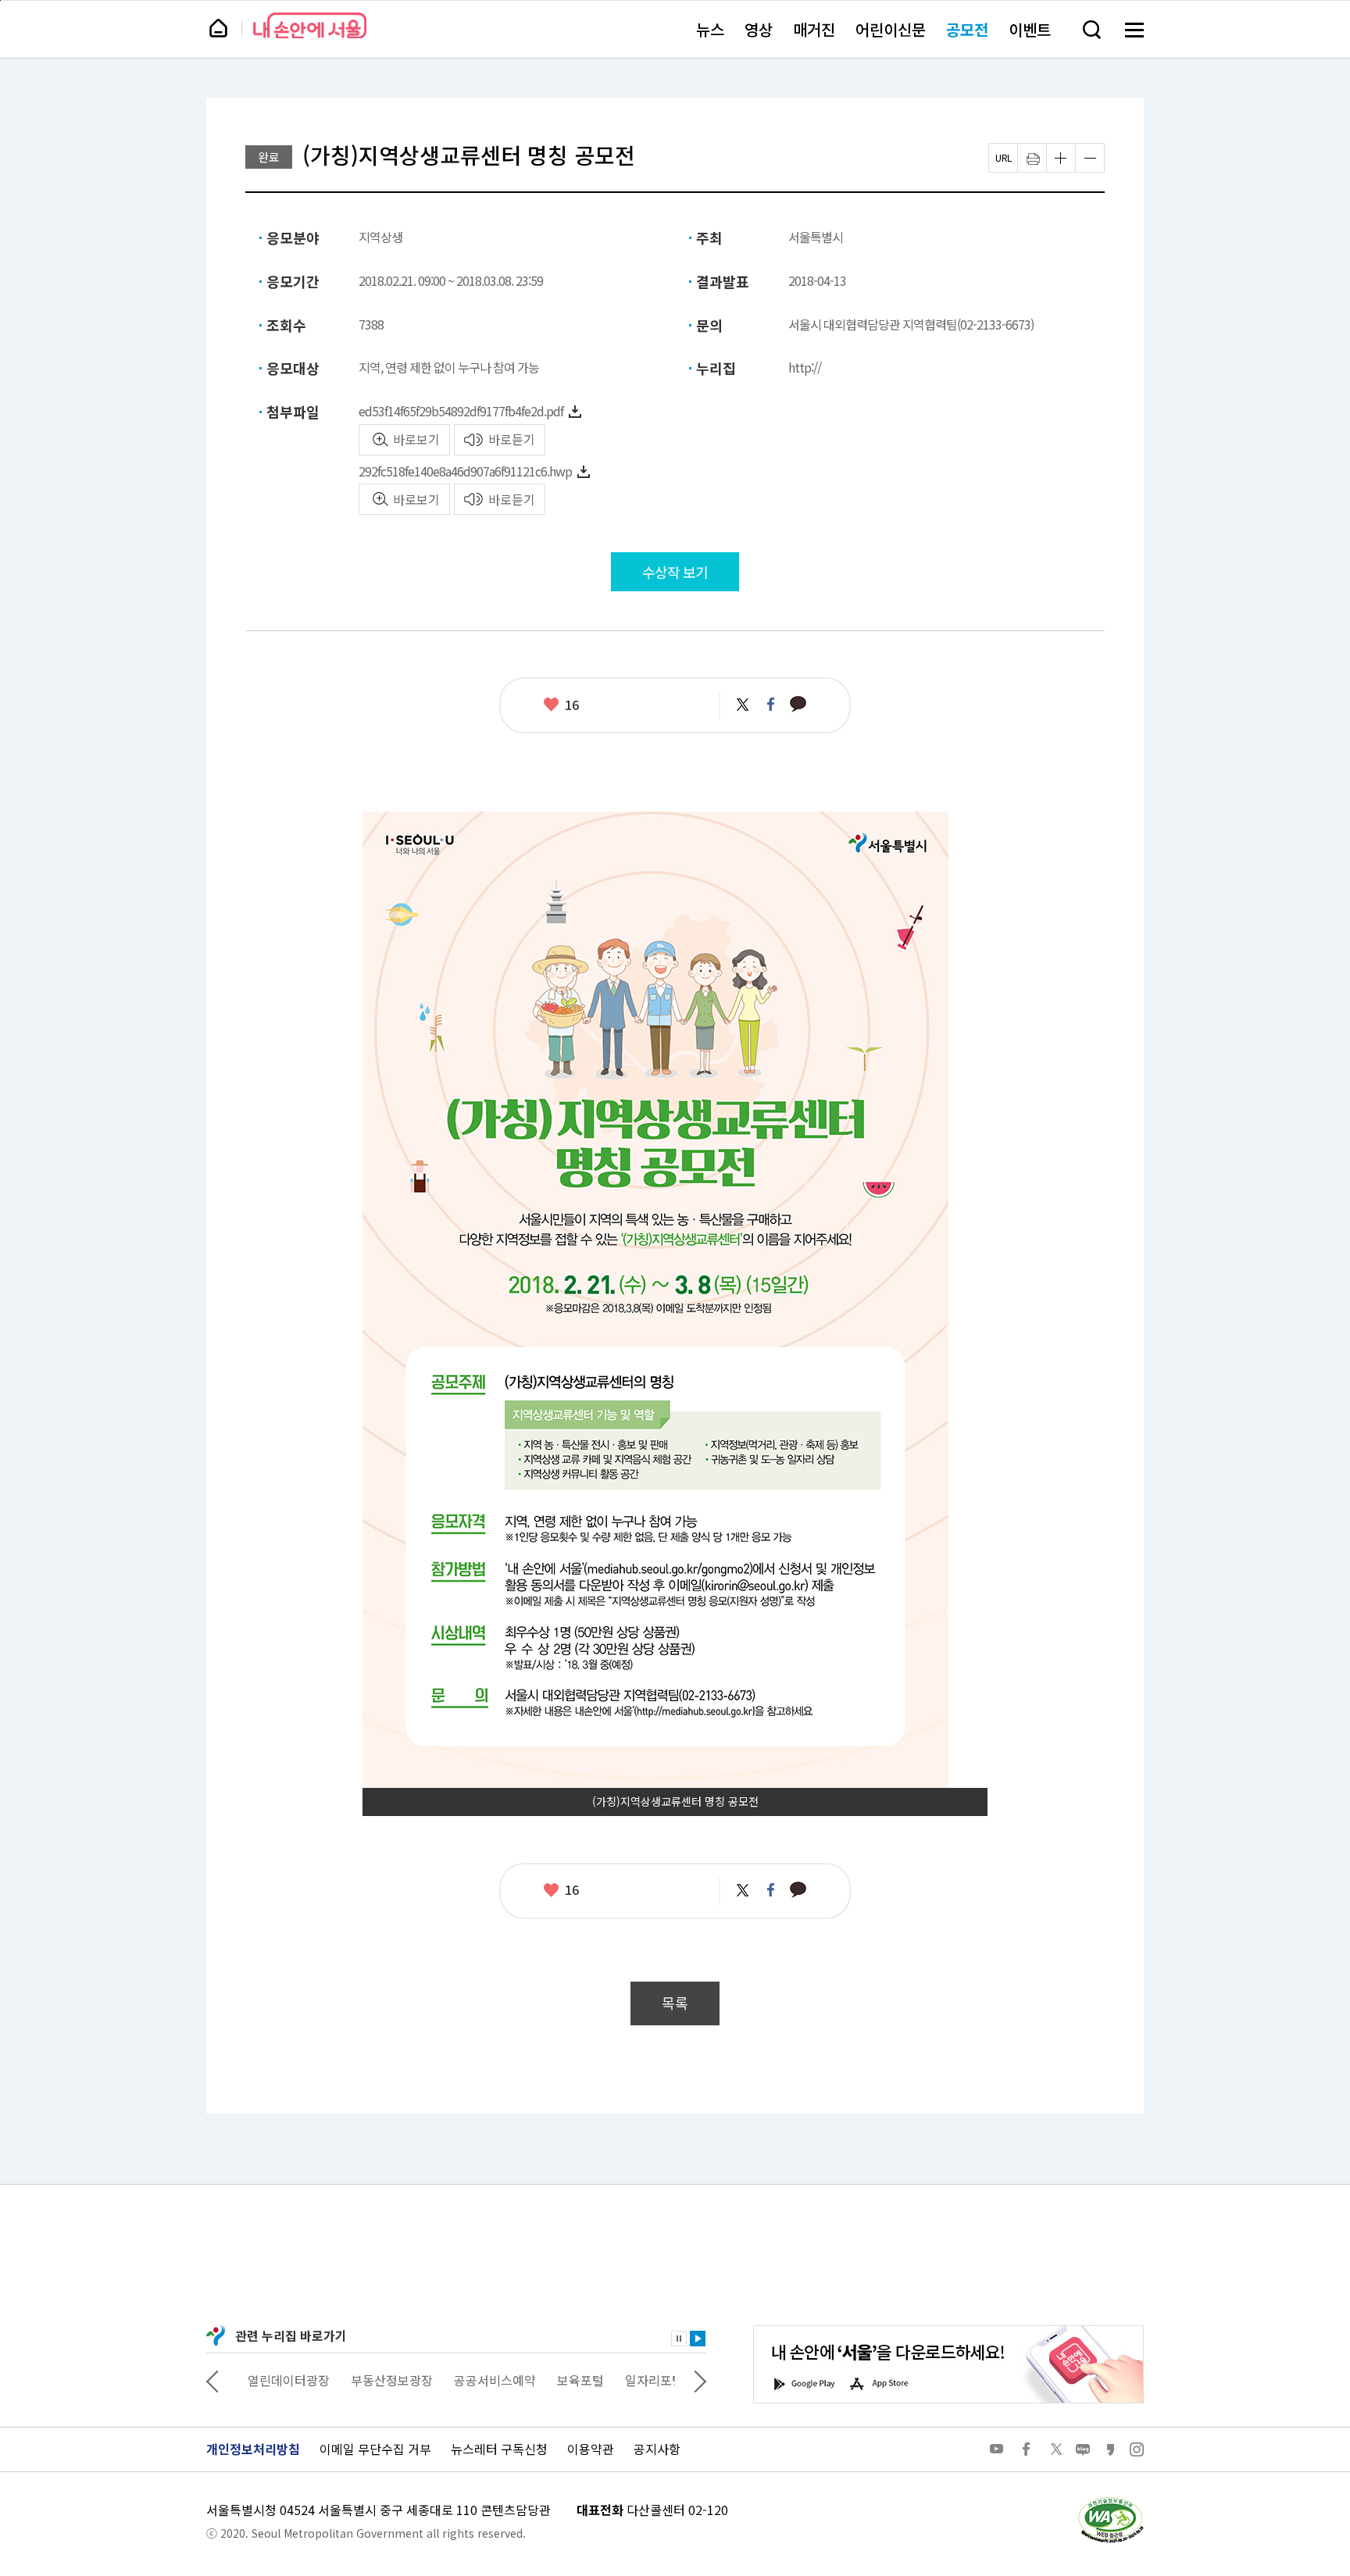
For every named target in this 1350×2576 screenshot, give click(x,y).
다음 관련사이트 (700, 2380)
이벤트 (1030, 29)
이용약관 (591, 2449)
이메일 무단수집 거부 (375, 2449)
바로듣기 (512, 439)
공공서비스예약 (485, 2380)
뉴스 (710, 29)
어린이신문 (891, 29)
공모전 (967, 29)
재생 (698, 2339)
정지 (679, 2339)
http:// (805, 367)
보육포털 (570, 2380)
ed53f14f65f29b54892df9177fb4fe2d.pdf (461, 411)
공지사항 (657, 2449)
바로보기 (416, 439)
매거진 (814, 29)
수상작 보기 (675, 572)
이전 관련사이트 (212, 2380)
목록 (675, 2003)
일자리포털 (644, 2380)
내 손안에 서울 (310, 25)
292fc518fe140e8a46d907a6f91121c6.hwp (465, 471)
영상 (759, 29)
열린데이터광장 (279, 2380)
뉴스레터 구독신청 (499, 2449)
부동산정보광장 (382, 2380)
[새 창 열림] (1110, 2501)
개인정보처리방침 (253, 2449)
